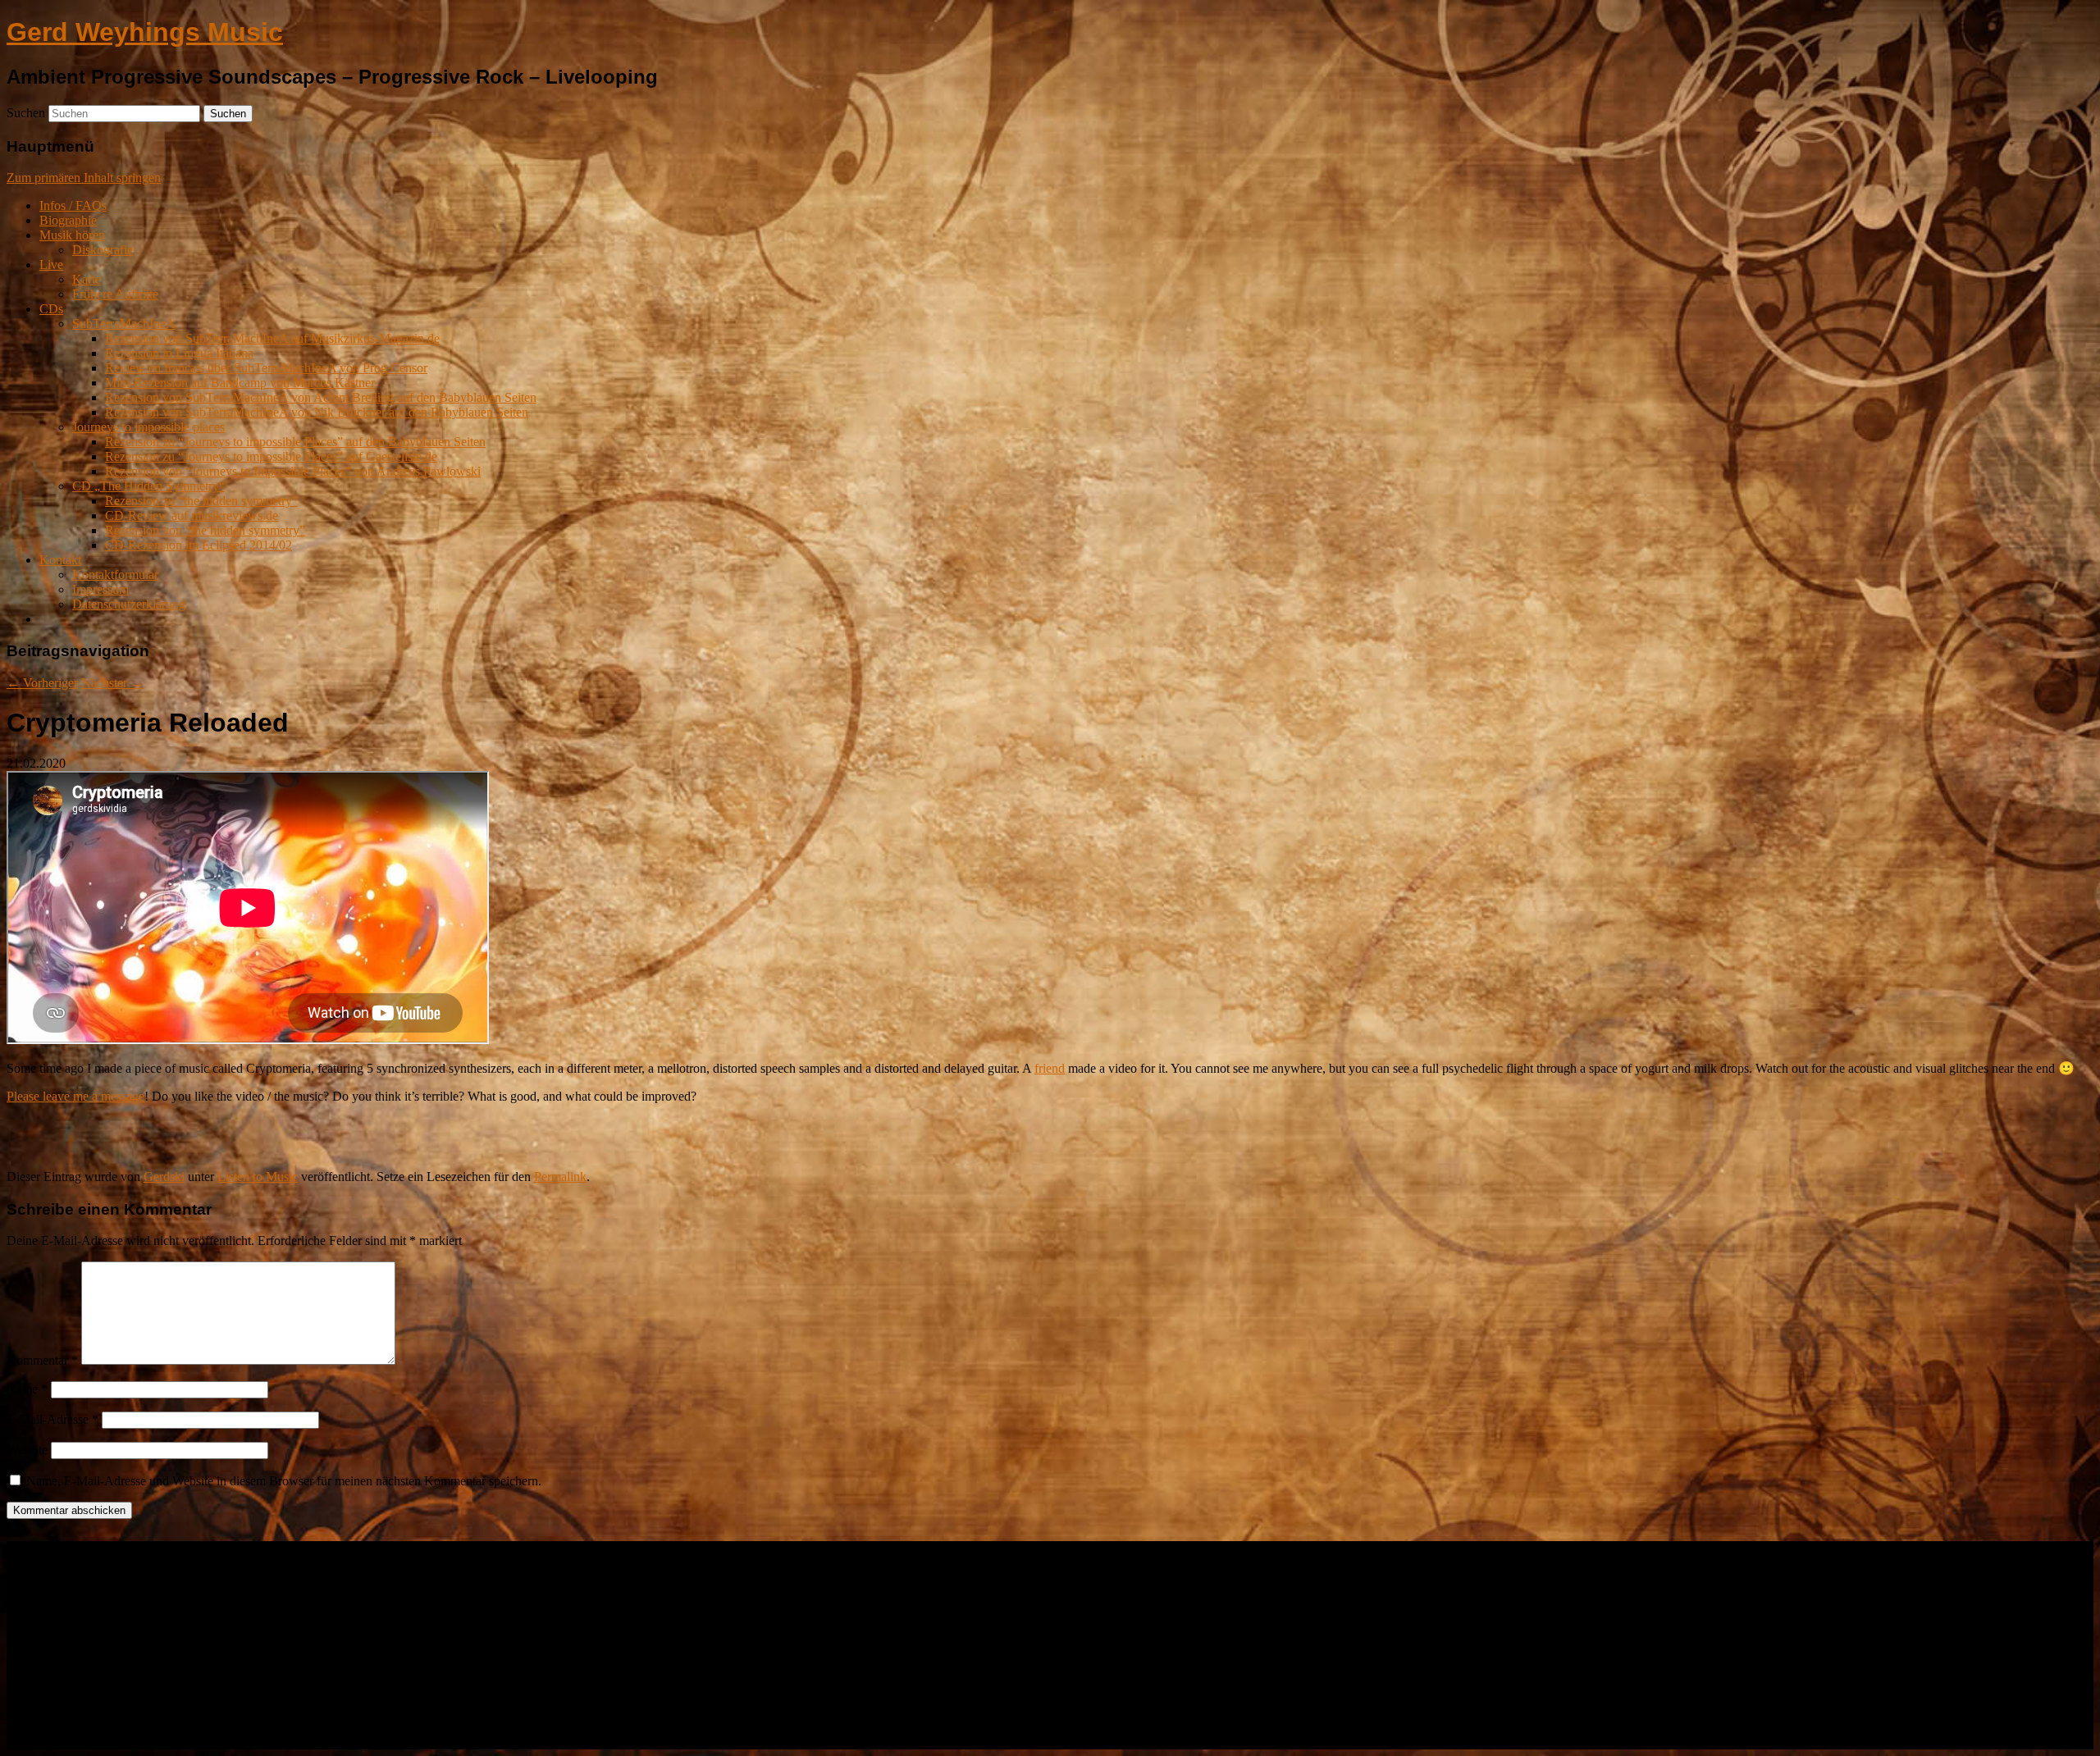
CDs (51, 309)
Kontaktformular (115, 575)
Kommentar (42, 1360)
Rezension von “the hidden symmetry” (205, 530)
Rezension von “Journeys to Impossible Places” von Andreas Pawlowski (293, 471)
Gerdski (164, 1177)
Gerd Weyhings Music (145, 32)
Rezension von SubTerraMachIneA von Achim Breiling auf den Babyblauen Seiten (321, 397)
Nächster (112, 683)
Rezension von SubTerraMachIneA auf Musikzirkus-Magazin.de (272, 338)
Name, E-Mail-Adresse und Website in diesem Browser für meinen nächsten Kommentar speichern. (284, 1481)
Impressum (100, 589)
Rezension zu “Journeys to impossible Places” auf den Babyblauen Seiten (295, 442)
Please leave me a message (75, 1096)
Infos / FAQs (73, 205)
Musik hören (72, 235)
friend (1050, 1068)
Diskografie (103, 250)
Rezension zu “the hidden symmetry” (201, 501)
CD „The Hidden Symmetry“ (148, 486)
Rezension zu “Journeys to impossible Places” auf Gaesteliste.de (271, 456)
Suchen (26, 113)
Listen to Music (258, 1177)
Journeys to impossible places (148, 427)
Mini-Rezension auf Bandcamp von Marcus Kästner (240, 383)
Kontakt (60, 560)
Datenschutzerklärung (129, 604)
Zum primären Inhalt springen (84, 178)
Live (51, 265)
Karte (87, 279)
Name (27, 1389)
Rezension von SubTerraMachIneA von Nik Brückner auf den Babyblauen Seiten (317, 412)
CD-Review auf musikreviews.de (192, 515)
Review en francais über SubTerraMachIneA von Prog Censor (266, 368)
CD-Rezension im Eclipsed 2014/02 (199, 545)
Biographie (68, 220)
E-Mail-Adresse (52, 1419)
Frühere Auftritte (115, 294)
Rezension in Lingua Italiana (179, 353)
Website (27, 1450)
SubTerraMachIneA (124, 324)
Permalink (560, 1177)
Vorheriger (42, 683)
